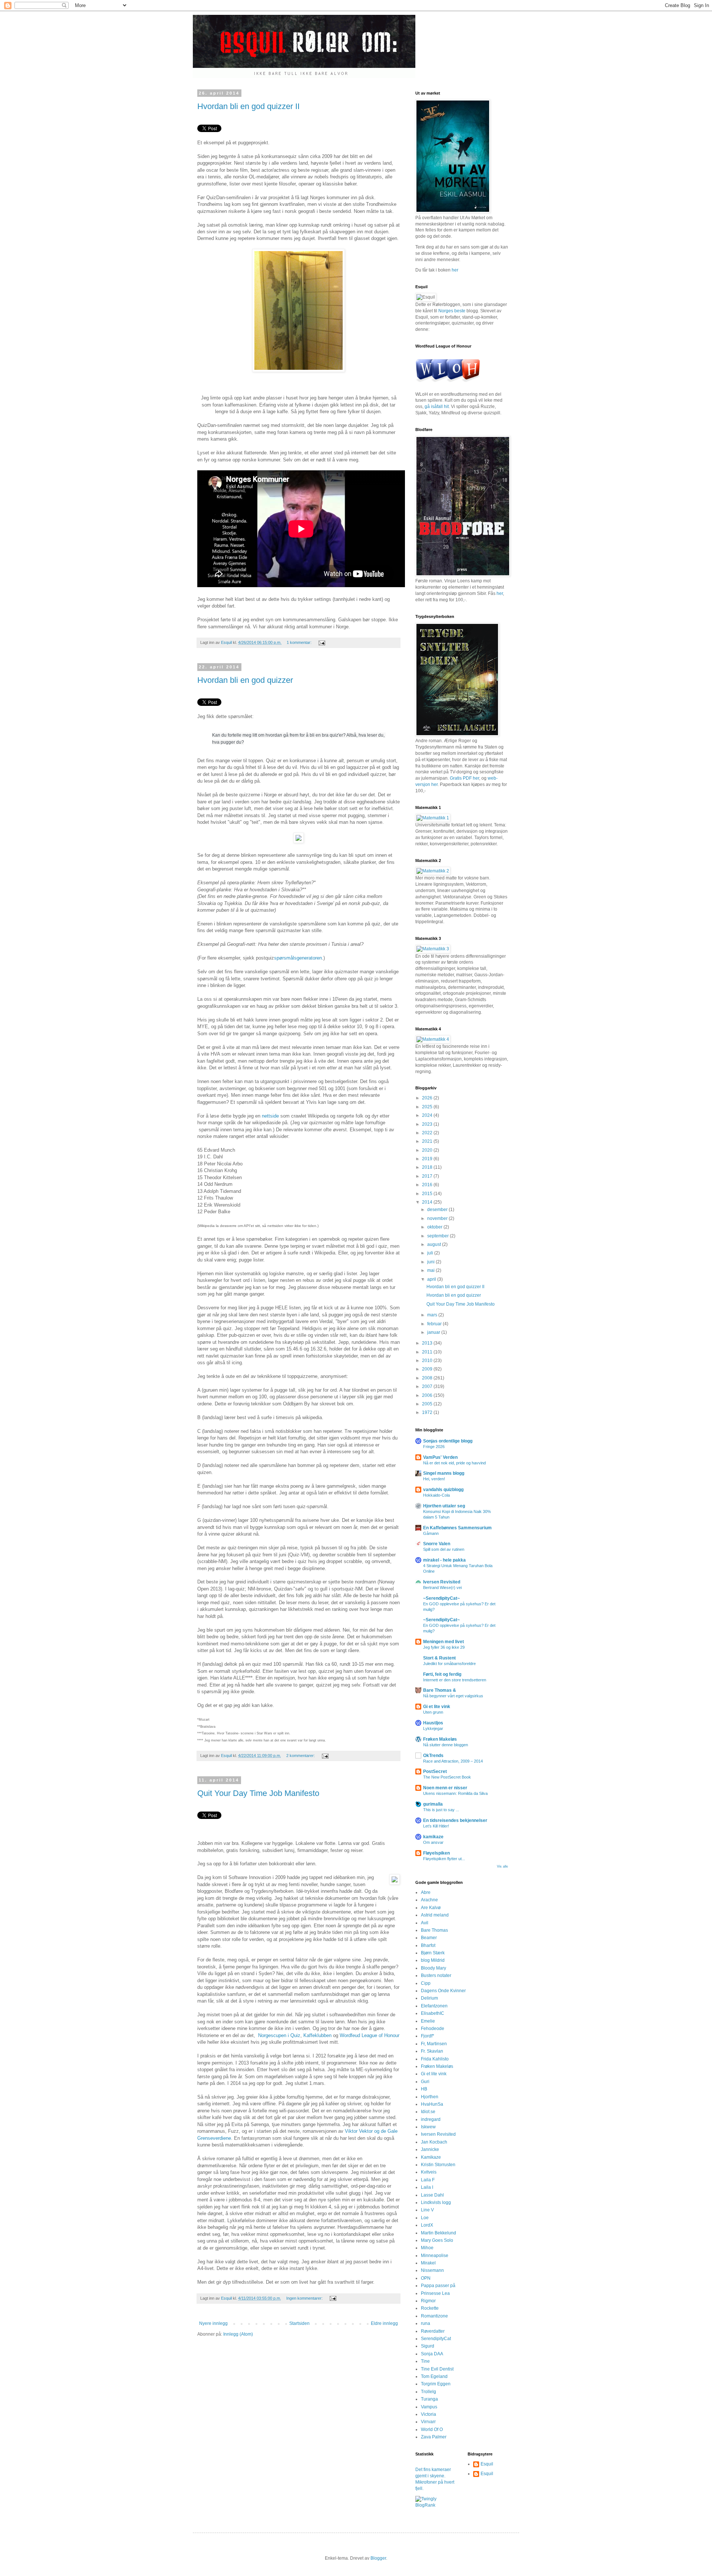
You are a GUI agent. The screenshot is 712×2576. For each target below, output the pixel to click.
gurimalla (433, 1804)
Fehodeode (433, 2029)
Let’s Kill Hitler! (436, 1826)
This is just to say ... (441, 1810)
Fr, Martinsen (434, 2044)
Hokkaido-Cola (436, 1495)
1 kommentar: (300, 642)
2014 (428, 1202)
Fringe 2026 (434, 1447)
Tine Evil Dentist (437, 2369)
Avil (425, 1923)
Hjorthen (430, 2097)
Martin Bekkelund (439, 2233)
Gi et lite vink (437, 1707)
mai (431, 1270)
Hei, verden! (434, 1479)
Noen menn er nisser (445, 1788)
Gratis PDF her (464, 778)
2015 (428, 1194)
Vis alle (502, 1866)
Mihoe (427, 2248)
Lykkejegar (433, 1728)
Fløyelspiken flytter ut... (444, 1859)
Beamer (429, 1938)
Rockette (430, 2308)
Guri (425, 2082)
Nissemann (432, 2270)
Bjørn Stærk (433, 1953)
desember (438, 1210)
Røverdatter (433, 2331)
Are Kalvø (431, 1908)
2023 (428, 1124)
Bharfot (428, 1945)
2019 (428, 1159)
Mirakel (428, 2263)
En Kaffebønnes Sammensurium (457, 1528)
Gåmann (431, 1533)
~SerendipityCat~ (441, 1598)
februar (435, 1324)
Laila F (428, 2180)
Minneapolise (435, 2256)
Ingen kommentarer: (305, 2298)
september (439, 1236)
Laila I (427, 2187)
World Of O (432, 2429)
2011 (428, 1352)
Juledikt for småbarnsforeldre (449, 1664)
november (438, 1218)
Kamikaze (431, 2157)
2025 (428, 1107)
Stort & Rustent (439, 1658)
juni (431, 1262)
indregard (431, 2119)
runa (426, 2323)
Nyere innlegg (213, 2323)
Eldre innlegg (384, 2323)
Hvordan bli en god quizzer (245, 680)
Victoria (428, 2414)
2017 (428, 1176)
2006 (428, 1395)
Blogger (378, 2558)
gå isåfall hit (437, 407)
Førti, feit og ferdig (442, 1674)
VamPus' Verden (440, 1457)
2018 (428, 1167)
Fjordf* (428, 2036)
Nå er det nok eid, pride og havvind (454, 1463)
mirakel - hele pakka (444, 1560)
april (432, 1279)
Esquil (487, 2464)
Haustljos (433, 1723)
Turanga (429, 2399)
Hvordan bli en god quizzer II (248, 106)
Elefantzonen (434, 2006)
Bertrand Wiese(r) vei (442, 1588)
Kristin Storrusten (438, 2165)
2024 (428, 1115)
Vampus (429, 2407)
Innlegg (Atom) (238, 2334)
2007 (428, 1386)
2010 (428, 1361)
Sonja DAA (432, 2354)
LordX (427, 2225)
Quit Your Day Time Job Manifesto (258, 1793)
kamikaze (433, 1837)
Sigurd (428, 2346)
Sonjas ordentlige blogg (448, 1441)
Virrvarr (428, 2422)
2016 (428, 1185)
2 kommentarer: (301, 1756)
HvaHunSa (432, 2104)
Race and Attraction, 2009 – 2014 (453, 1761)
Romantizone (434, 2316)
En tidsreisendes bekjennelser (455, 1820)
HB (424, 2089)
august (435, 1244)
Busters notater (436, 1975)
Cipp (426, 1983)
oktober (435, 1227)
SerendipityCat (436, 2339)
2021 (428, 1141)
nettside (270, 1116)
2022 (428, 1133)
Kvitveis (429, 2172)
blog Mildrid (433, 1960)
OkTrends (433, 1756)
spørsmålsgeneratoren (298, 958)
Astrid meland (435, 1915)
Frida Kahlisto (435, 2059)
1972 (428, 1412)
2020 (428, 1150)
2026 (428, 1098)
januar (434, 1332)
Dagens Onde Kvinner (443, 1991)
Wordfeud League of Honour (370, 2035)
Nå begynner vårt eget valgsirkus (453, 1696)
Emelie (428, 2021)
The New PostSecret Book (447, 1777)
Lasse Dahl (432, 2195)
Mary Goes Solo (437, 2240)
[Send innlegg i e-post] (321, 642)
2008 (428, 1378)
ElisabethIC (433, 2013)
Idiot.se (428, 2112)
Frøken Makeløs (440, 1739)
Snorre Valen (437, 1544)
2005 (428, 1404)
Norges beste (452, 311)
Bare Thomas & (440, 1690)
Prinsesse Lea (435, 2293)
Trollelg (428, 2392)
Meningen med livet (444, 1642)
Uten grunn (433, 1712)
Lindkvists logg (436, 2202)
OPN (426, 2278)
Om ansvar (433, 1842)
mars (433, 1315)
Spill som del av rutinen (444, 1549)
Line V (427, 2210)
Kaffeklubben (317, 2035)
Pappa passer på (438, 2286)
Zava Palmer (434, 2437)
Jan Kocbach (434, 2142)
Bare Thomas (434, 1930)
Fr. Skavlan (432, 2051)
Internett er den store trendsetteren (455, 1680)
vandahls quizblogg (443, 1490)
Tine (425, 2361)
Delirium (429, 1998)
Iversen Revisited (442, 1582)
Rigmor (428, 2301)
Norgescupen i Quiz (279, 2035)
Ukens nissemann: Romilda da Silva (455, 1793)
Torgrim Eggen (436, 2384)
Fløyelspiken (436, 1853)
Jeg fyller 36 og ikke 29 (444, 1647)
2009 (428, 1369)
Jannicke (430, 2149)
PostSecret (435, 1771)
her (455, 270)
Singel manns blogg (444, 1473)
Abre (426, 1892)
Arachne (429, 1900)
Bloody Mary (434, 1968)
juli (431, 1253)
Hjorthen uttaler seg (444, 1506)
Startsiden (299, 2323)
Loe (425, 2218)
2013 (428, 1343)
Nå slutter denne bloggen (446, 1745)
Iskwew (428, 2127)
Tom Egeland (434, 2376)
